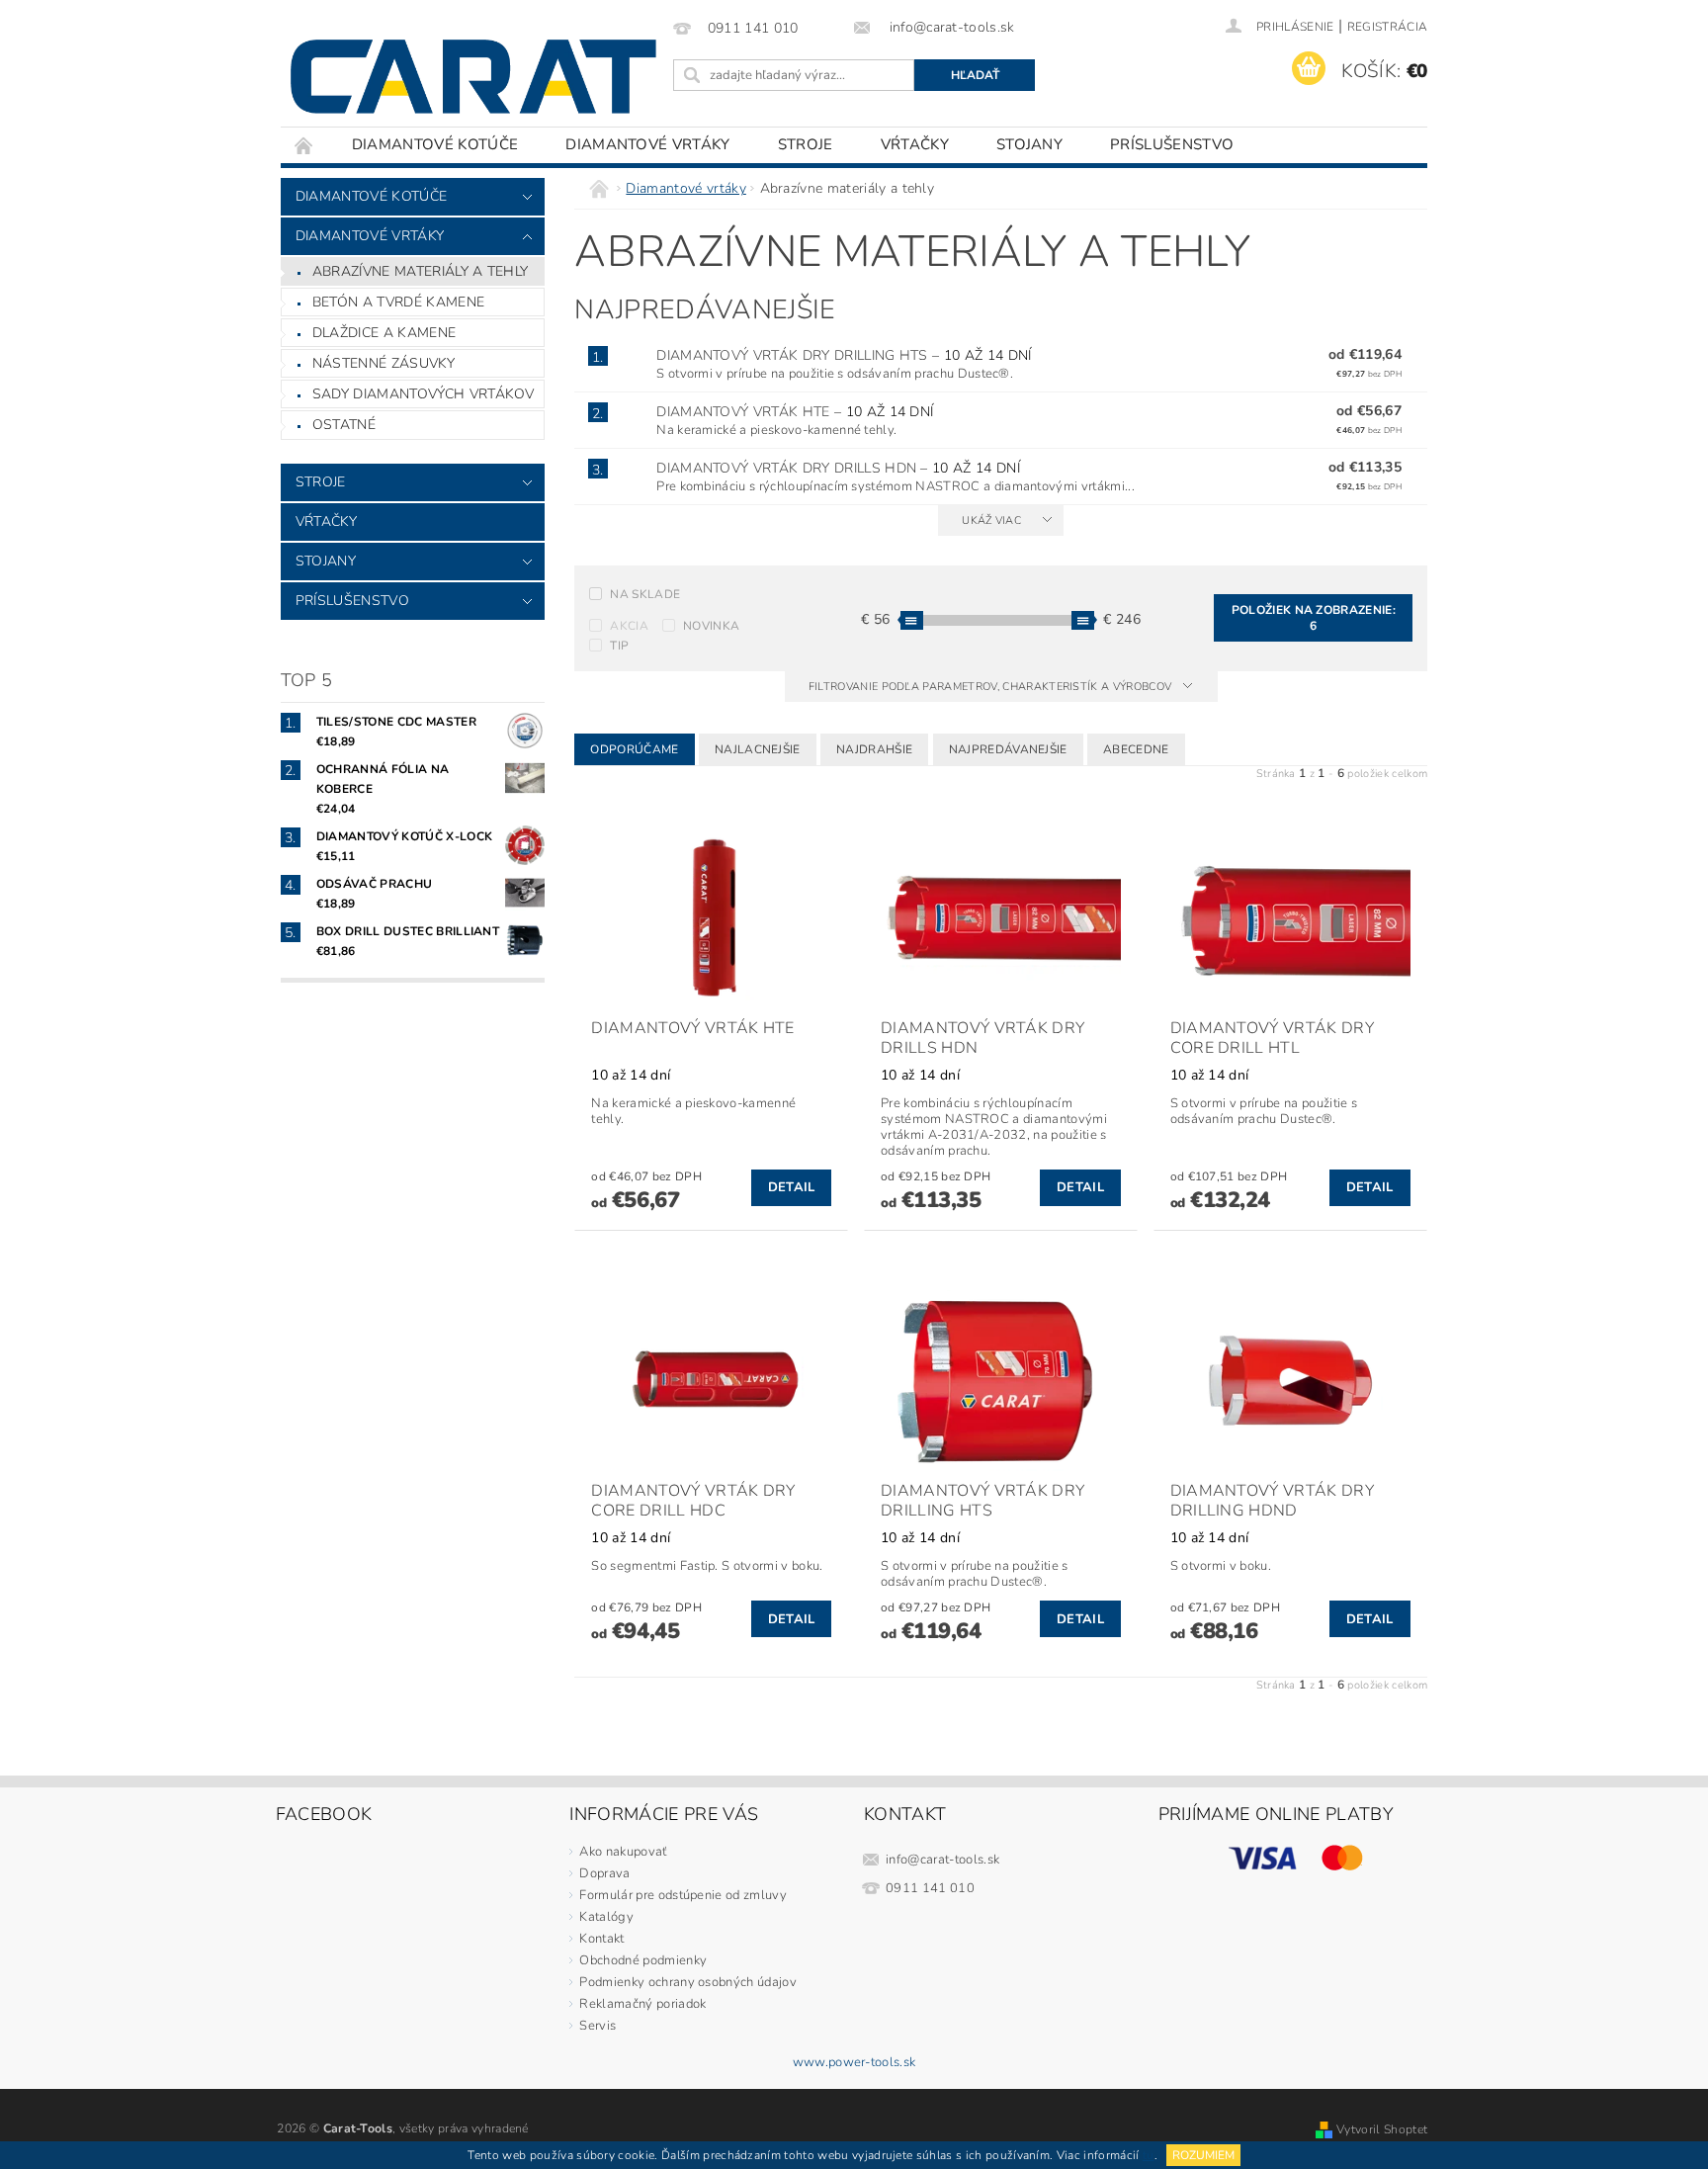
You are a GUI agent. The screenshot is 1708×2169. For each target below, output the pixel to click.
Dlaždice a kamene (384, 333)
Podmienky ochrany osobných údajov (688, 1982)
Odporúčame (634, 749)
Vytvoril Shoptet (1382, 2129)
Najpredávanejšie (1008, 749)
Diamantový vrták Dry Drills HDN (838, 468)
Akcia (629, 626)
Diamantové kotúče (435, 144)
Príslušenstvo (1172, 144)
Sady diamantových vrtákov (424, 394)
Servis (598, 2026)
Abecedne (1136, 749)
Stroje (806, 144)
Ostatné (344, 425)
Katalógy (606, 1917)
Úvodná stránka (304, 145)
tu (1149, 2155)
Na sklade (645, 594)
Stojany (1029, 144)
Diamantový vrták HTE (795, 412)
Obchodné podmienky (643, 1960)
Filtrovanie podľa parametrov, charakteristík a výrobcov (992, 687)
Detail (792, 1187)
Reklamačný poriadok (642, 2004)
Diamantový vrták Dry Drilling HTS (844, 355)
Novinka (711, 626)
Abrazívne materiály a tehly (421, 271)
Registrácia (1388, 27)
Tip (619, 646)
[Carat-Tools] (473, 77)
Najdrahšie (874, 749)
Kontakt (601, 1939)
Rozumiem (1203, 2155)
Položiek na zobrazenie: (1314, 618)
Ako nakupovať (623, 1852)
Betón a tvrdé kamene (398, 302)
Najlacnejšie (758, 749)
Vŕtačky (915, 144)
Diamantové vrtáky (647, 144)
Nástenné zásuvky (384, 363)
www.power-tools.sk (854, 2063)
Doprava (604, 1873)
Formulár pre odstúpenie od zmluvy (683, 1895)
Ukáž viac (991, 521)
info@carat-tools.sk (942, 1860)
